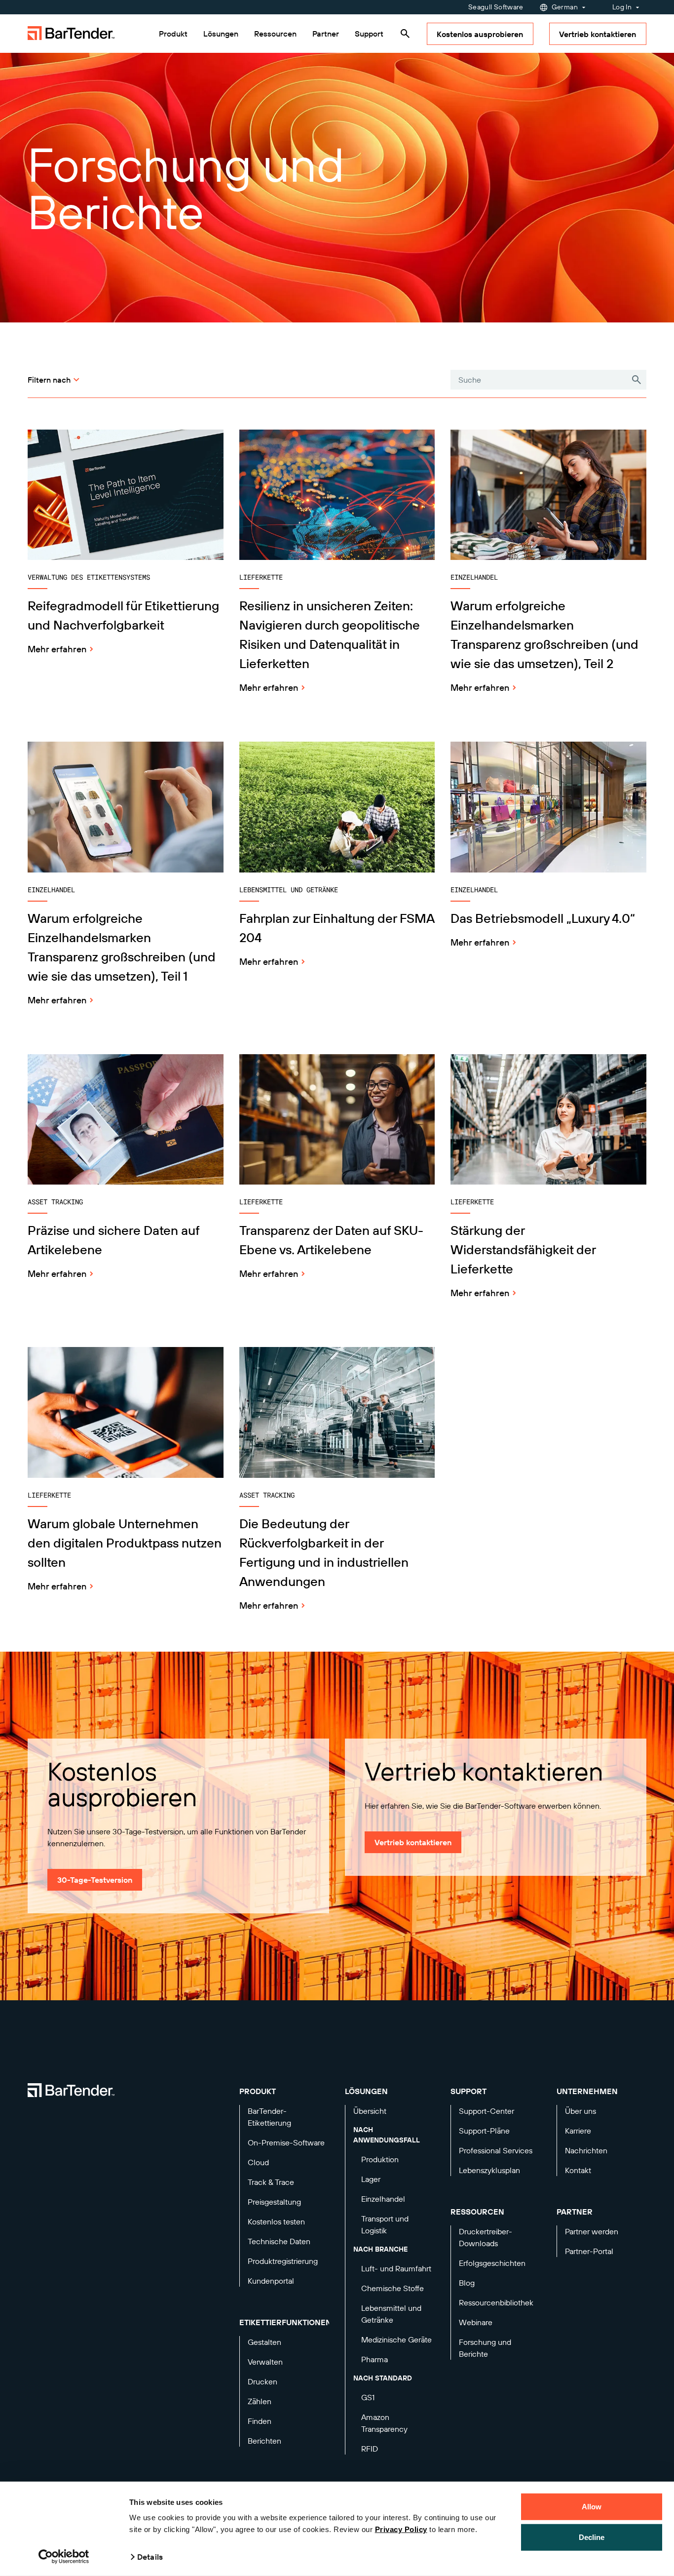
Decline (592, 2537)
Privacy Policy (401, 2529)
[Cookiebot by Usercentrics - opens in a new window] (64, 2557)
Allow (592, 2507)
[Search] (405, 34)
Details (150, 2557)
